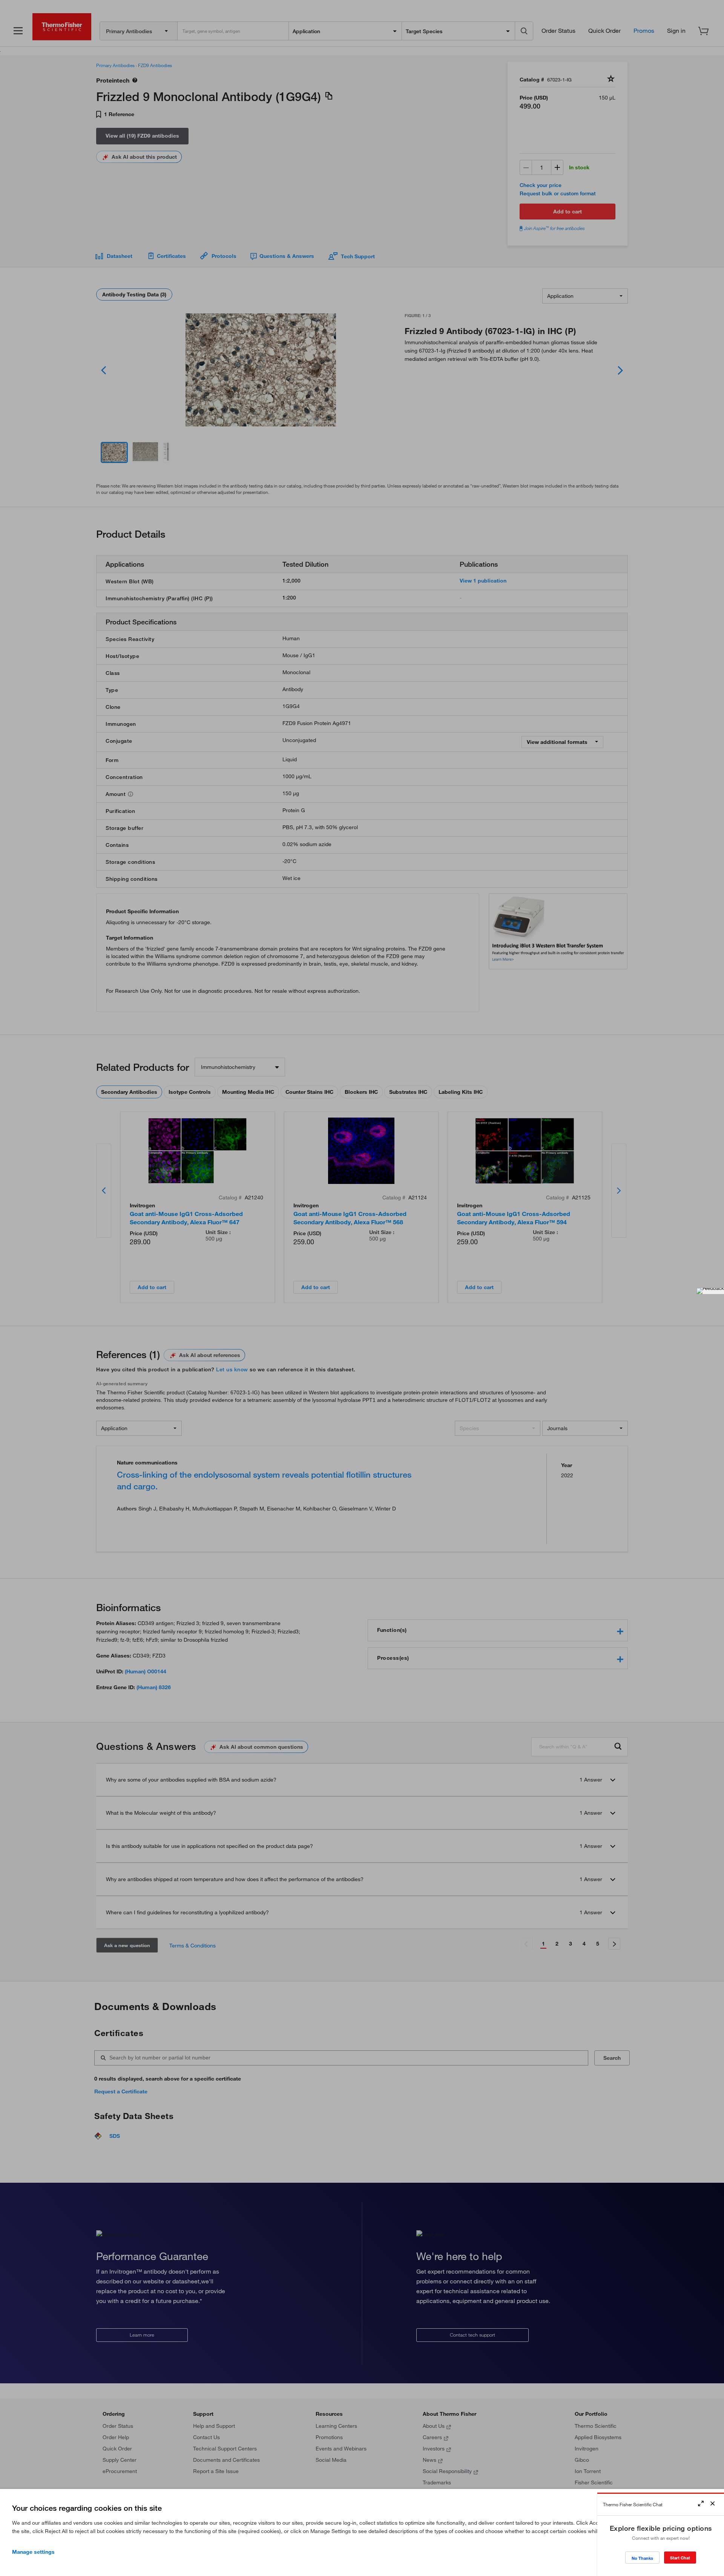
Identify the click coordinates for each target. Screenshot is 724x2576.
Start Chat (680, 2558)
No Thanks (642, 2558)
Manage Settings (33, 2552)
